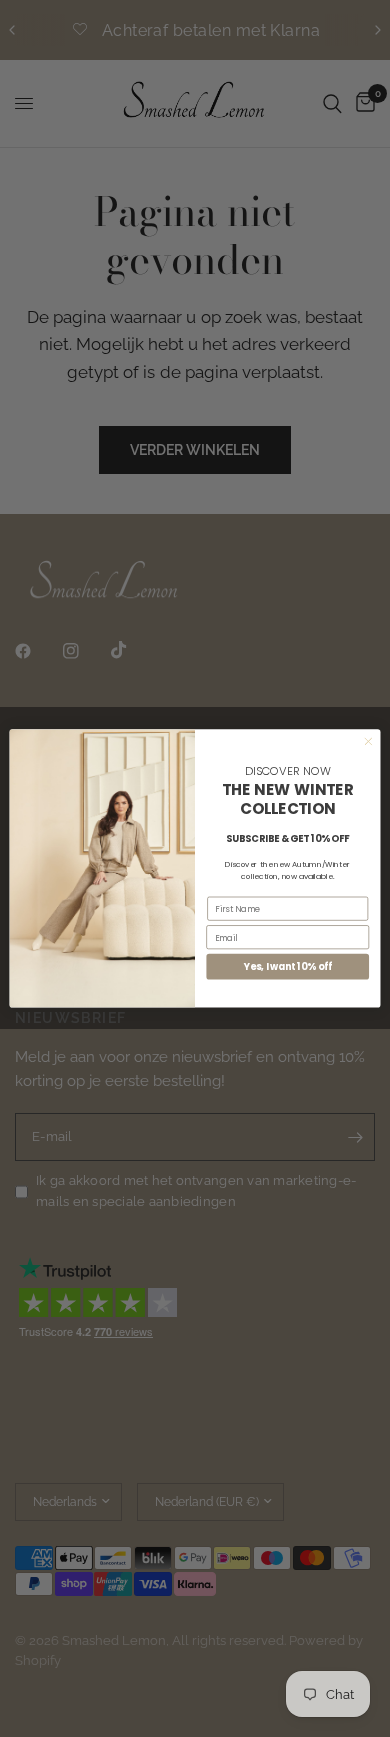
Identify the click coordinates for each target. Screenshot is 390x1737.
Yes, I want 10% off (288, 966)
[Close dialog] (368, 741)
